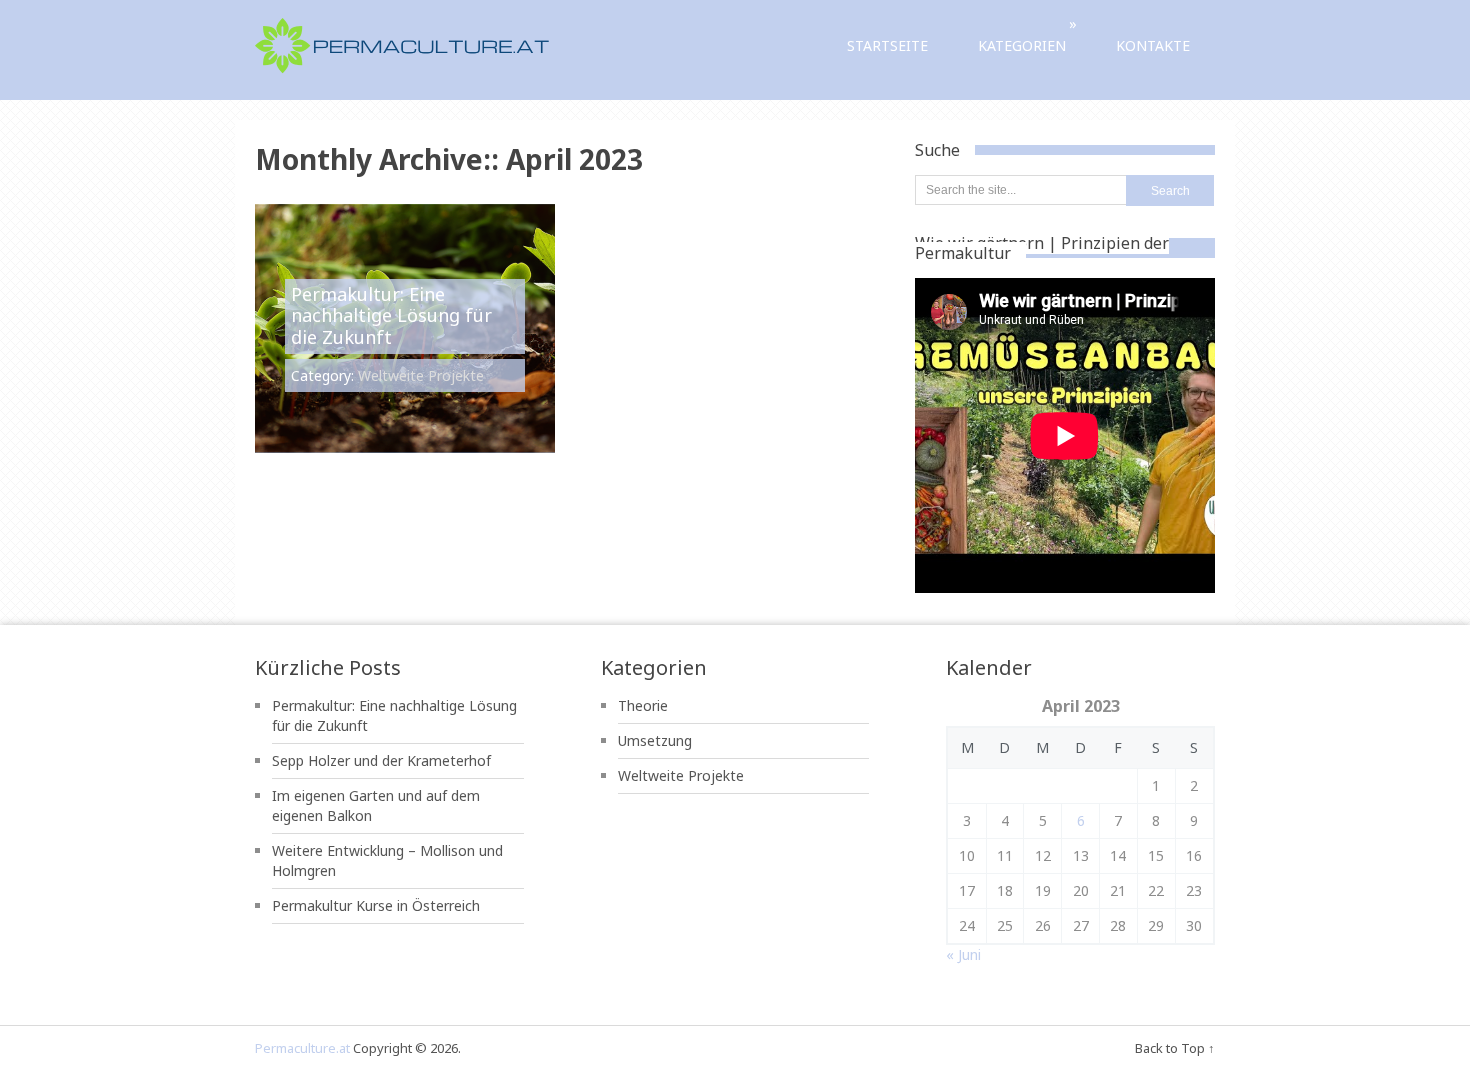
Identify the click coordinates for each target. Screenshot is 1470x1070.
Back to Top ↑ (1175, 1048)
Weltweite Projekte (421, 375)
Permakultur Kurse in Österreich (376, 905)
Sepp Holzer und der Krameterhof (381, 760)
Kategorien (1027, 34)
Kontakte (1153, 45)
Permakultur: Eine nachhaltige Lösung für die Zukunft (391, 315)
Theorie (643, 705)
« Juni (963, 954)
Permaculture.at (302, 1048)
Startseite (887, 45)
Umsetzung (655, 740)
